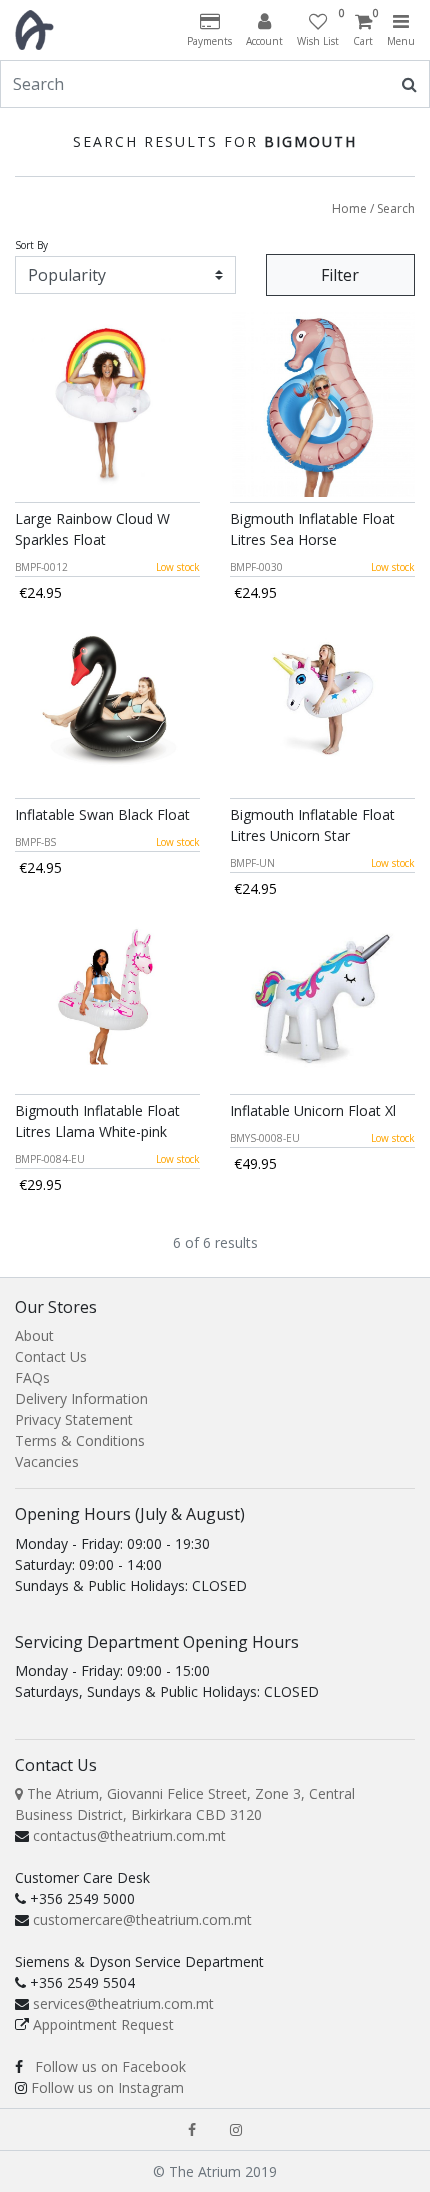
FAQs (32, 1377)
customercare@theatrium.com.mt (142, 1919)
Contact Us (51, 1356)
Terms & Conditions (80, 1440)
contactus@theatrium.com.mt (129, 1835)
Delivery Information (81, 1398)
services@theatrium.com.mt (123, 2003)
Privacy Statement (74, 1419)
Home (349, 208)
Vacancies (47, 1461)
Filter (340, 275)
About (34, 1335)
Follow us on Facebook (110, 2066)
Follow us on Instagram (107, 2087)
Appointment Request (103, 2024)
